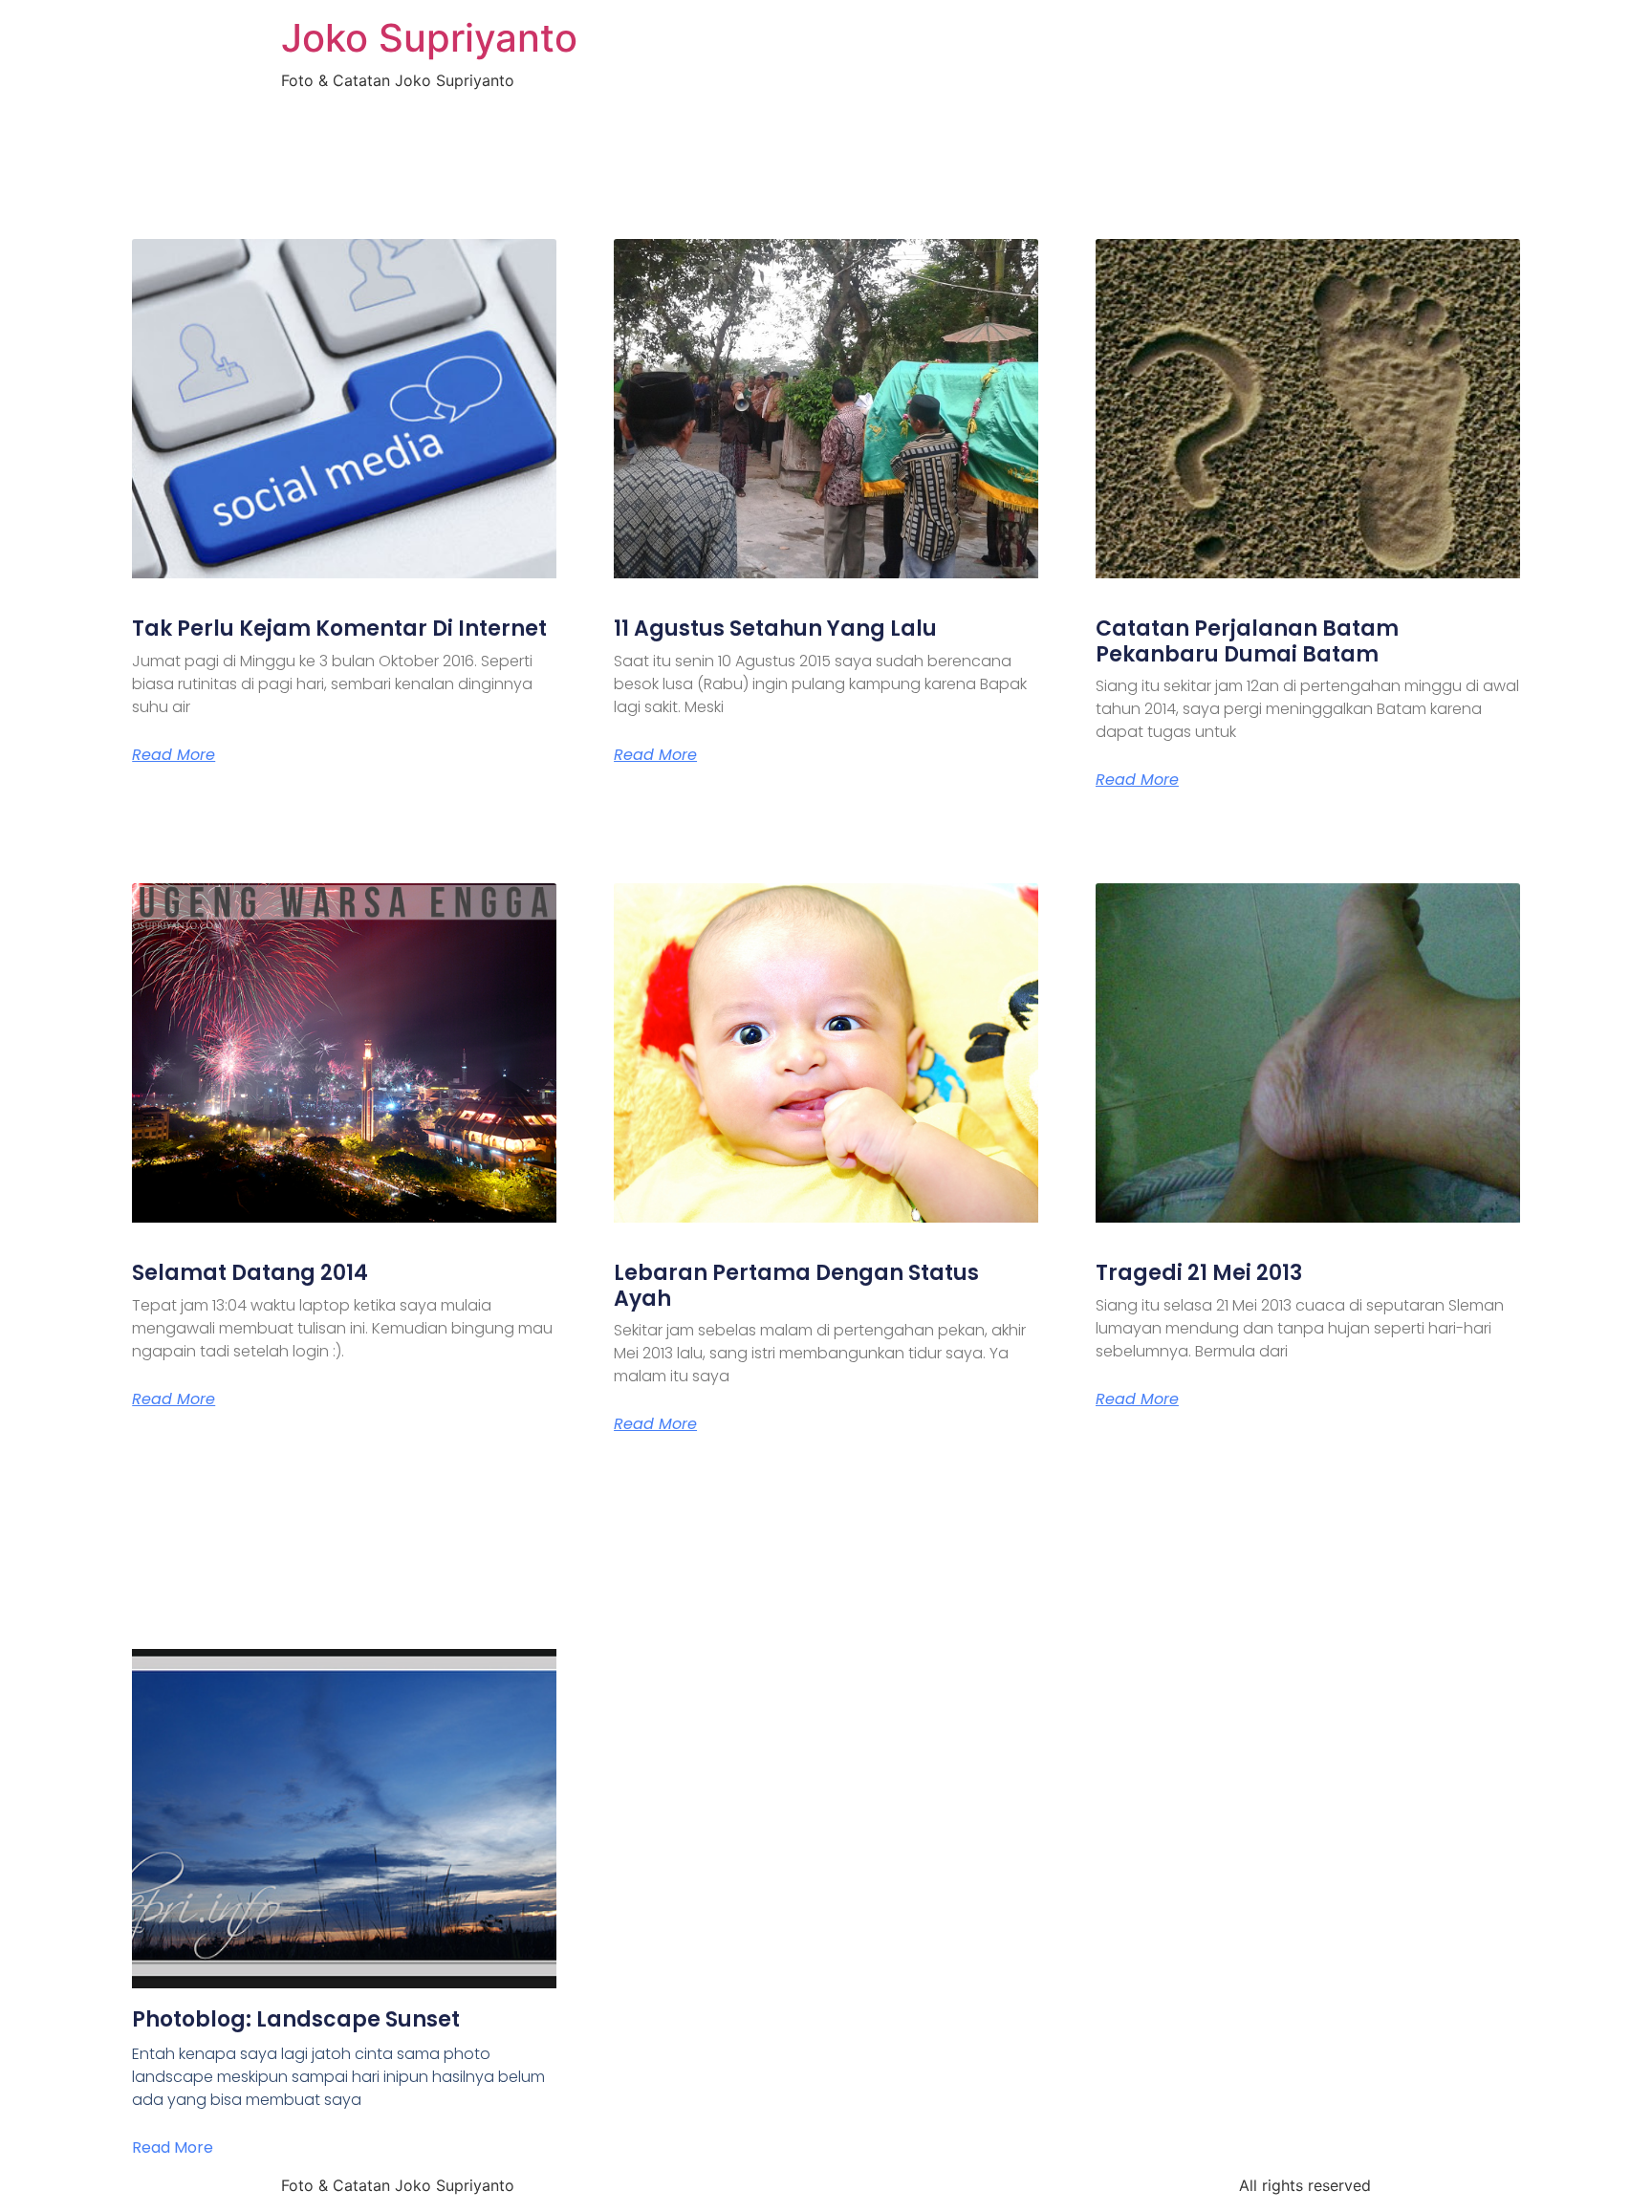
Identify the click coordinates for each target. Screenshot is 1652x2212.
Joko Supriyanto (429, 38)
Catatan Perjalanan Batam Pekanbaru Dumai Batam (1247, 641)
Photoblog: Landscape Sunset (296, 2019)
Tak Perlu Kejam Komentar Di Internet (339, 629)
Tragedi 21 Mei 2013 (1199, 1273)
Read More (174, 755)
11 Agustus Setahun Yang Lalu (775, 629)
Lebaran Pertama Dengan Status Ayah (796, 1285)
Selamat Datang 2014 (250, 1273)
